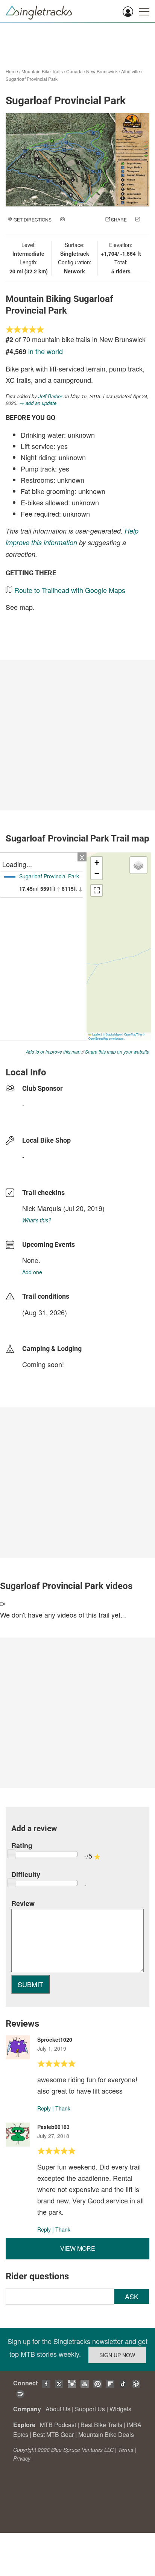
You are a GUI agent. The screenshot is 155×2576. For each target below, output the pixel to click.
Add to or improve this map (53, 1051)
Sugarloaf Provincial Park (32, 79)
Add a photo (81, 219)
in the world (46, 351)
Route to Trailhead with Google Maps (70, 590)
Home (12, 71)
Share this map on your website (117, 1051)
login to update (40, 1324)
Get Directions (33, 219)
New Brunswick (102, 71)
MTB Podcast (58, 2425)
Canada (74, 71)
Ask (132, 2296)
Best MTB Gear (53, 2434)
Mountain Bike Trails (42, 71)
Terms (126, 2450)
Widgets (120, 2409)
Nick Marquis (42, 1208)
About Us (58, 2409)
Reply (44, 2108)
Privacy (22, 2458)
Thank (63, 2108)
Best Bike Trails (101, 2425)
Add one (32, 1272)
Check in (70, 227)
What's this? (37, 1220)
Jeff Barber (50, 396)
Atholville (131, 71)
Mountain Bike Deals (106, 2434)
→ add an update (38, 403)
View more (78, 2248)
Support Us (90, 2409)
